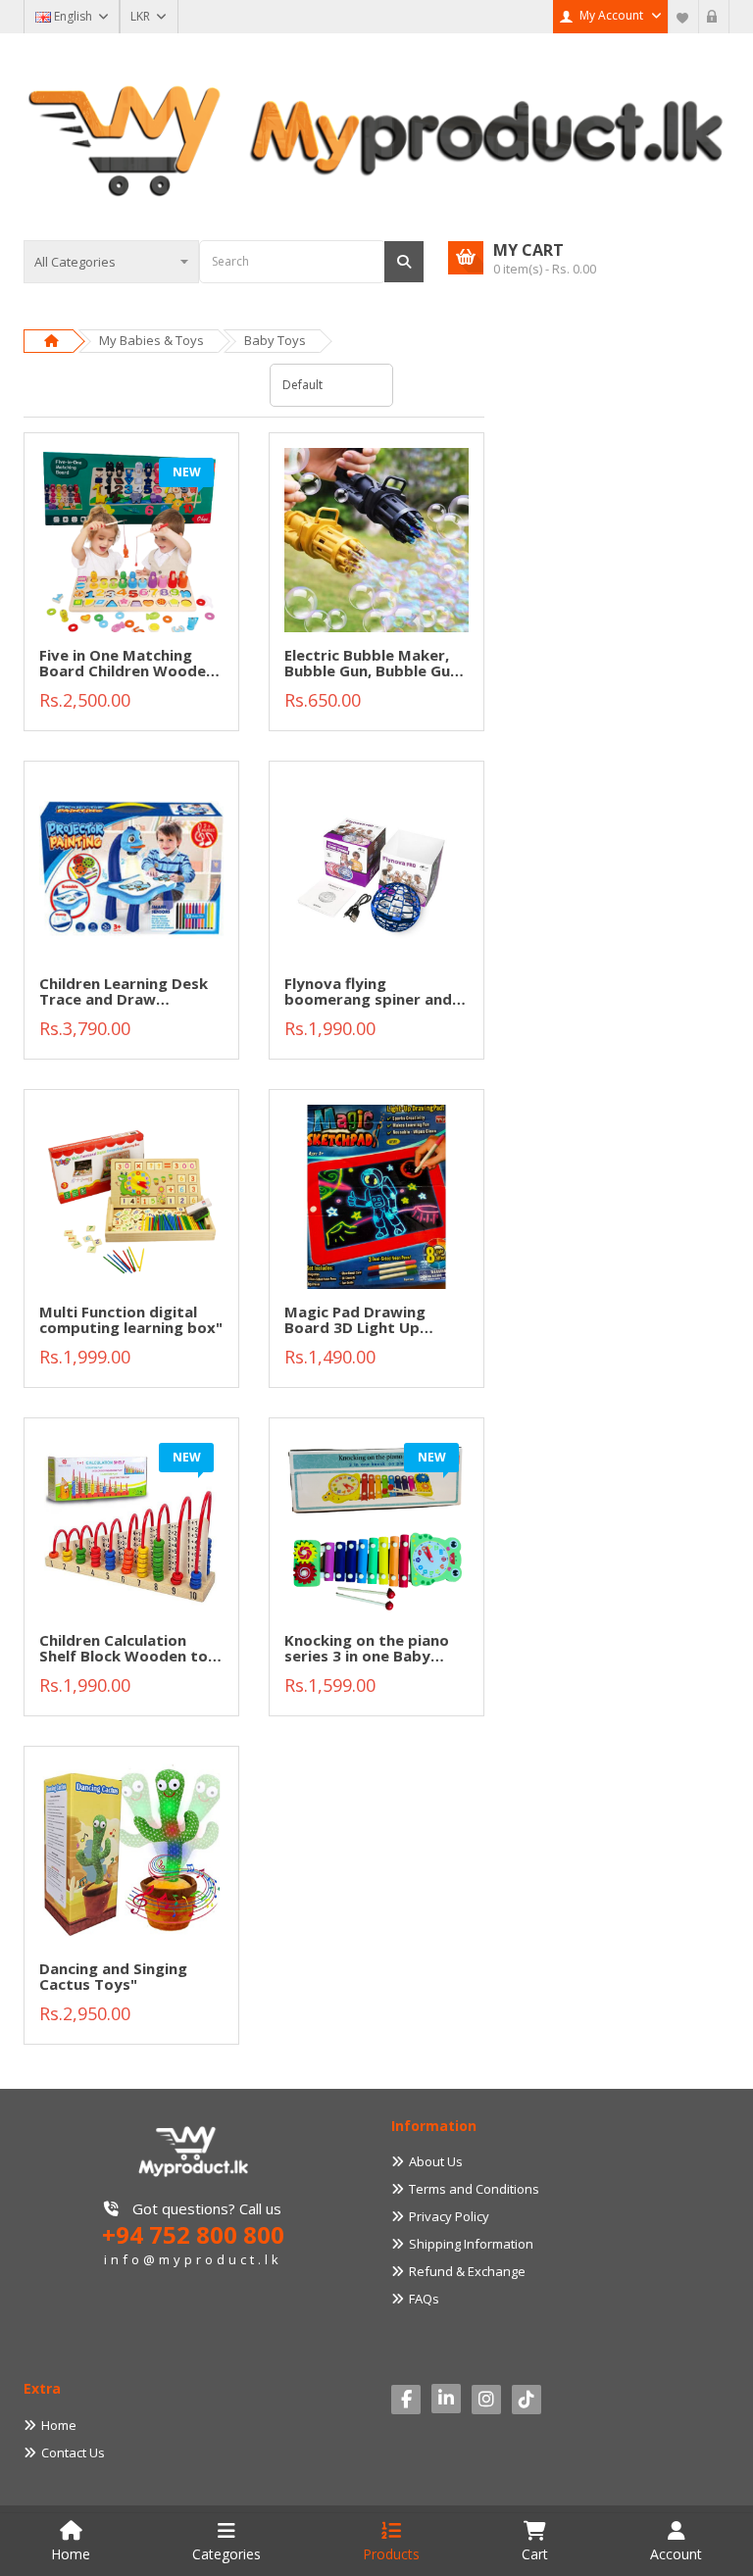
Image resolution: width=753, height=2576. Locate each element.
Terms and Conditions (474, 2189)
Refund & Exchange (467, 2271)
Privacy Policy (449, 2216)
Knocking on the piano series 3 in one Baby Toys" (367, 1649)
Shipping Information (471, 2244)
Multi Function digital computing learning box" (131, 1321)
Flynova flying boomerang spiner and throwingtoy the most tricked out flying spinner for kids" (368, 992)
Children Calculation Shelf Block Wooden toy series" (128, 1649)
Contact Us (73, 2452)
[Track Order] (714, 17)
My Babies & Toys (151, 340)
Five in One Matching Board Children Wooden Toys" (127, 664)
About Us (436, 2161)
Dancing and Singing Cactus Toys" (113, 1978)
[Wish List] (683, 17)
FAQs (424, 2299)
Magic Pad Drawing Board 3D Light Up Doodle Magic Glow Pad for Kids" (371, 1321)
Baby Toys (275, 340)
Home (59, 2425)
